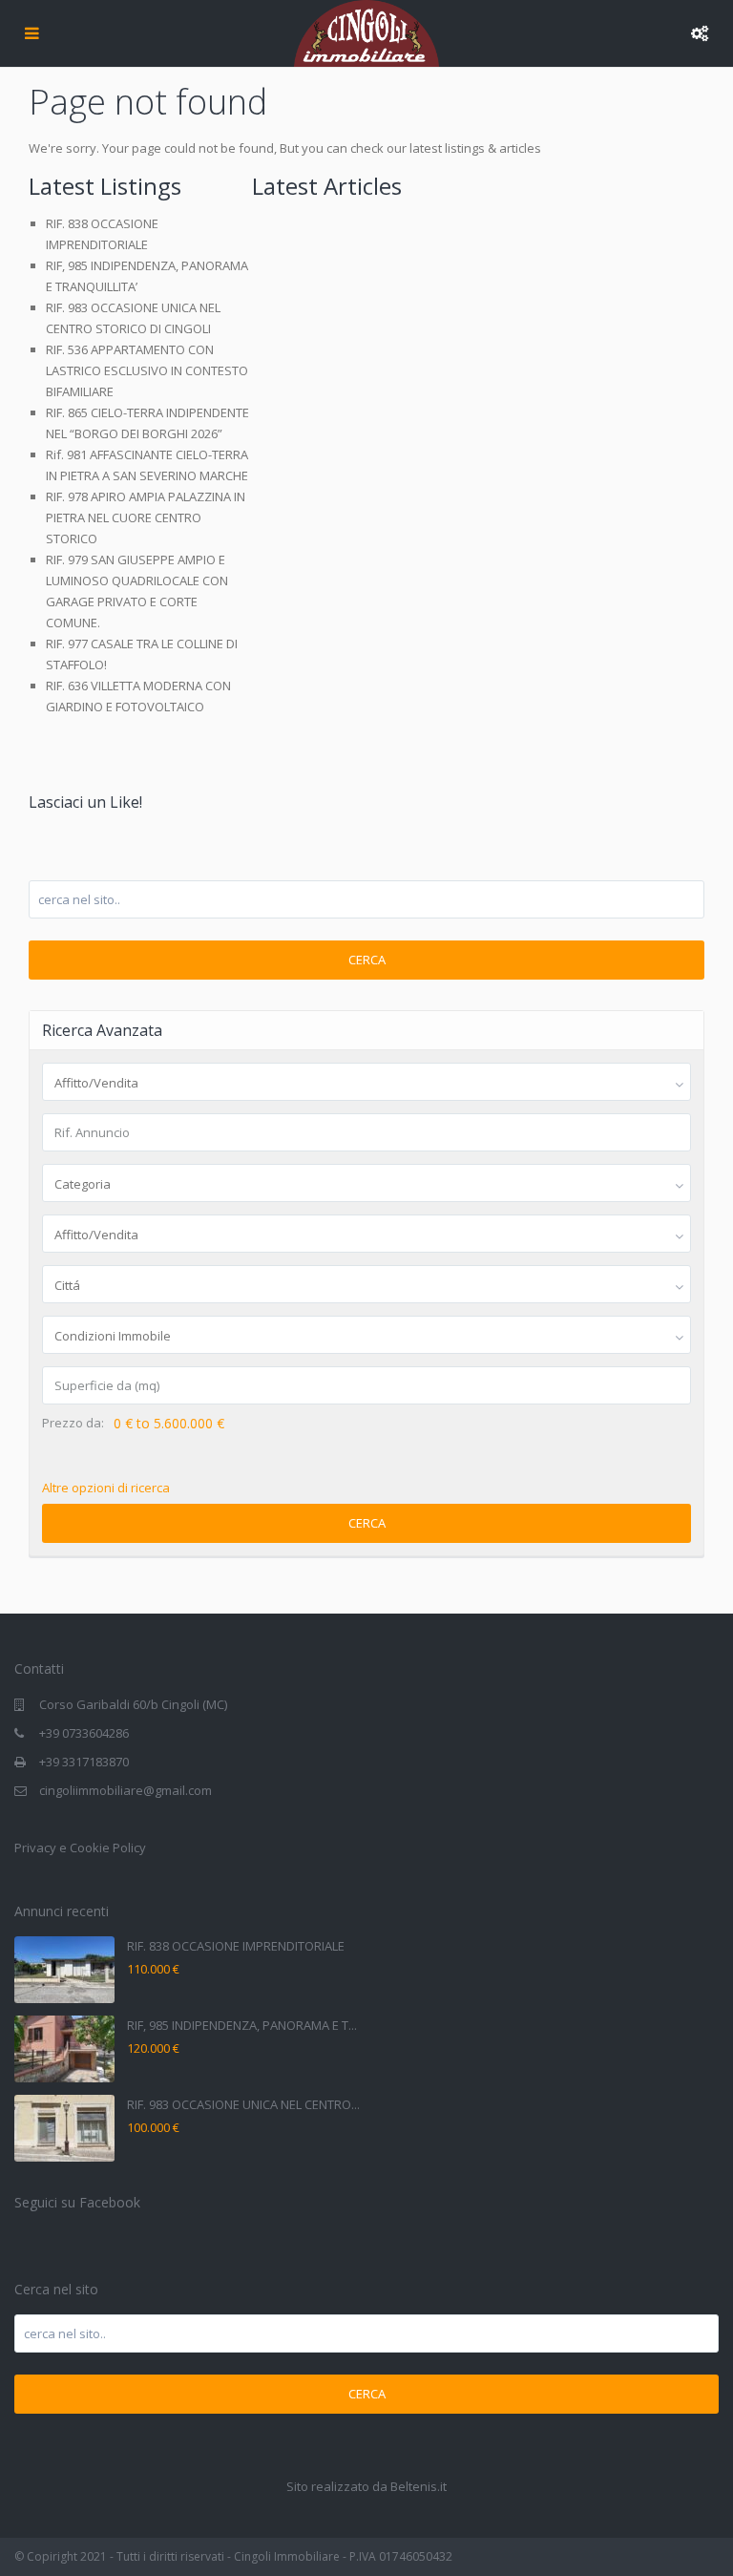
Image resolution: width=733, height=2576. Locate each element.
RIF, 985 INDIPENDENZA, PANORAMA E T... (242, 2025)
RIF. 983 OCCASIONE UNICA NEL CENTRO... (243, 2104)
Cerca (367, 960)
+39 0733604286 (84, 1733)
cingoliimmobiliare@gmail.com (126, 1790)
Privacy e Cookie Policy (80, 1848)
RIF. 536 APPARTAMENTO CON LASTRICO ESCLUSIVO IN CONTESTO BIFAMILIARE (147, 370)
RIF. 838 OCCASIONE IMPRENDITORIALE (236, 1946)
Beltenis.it (419, 2486)
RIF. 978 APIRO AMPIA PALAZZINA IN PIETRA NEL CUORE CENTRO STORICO (146, 517)
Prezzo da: (73, 1423)
